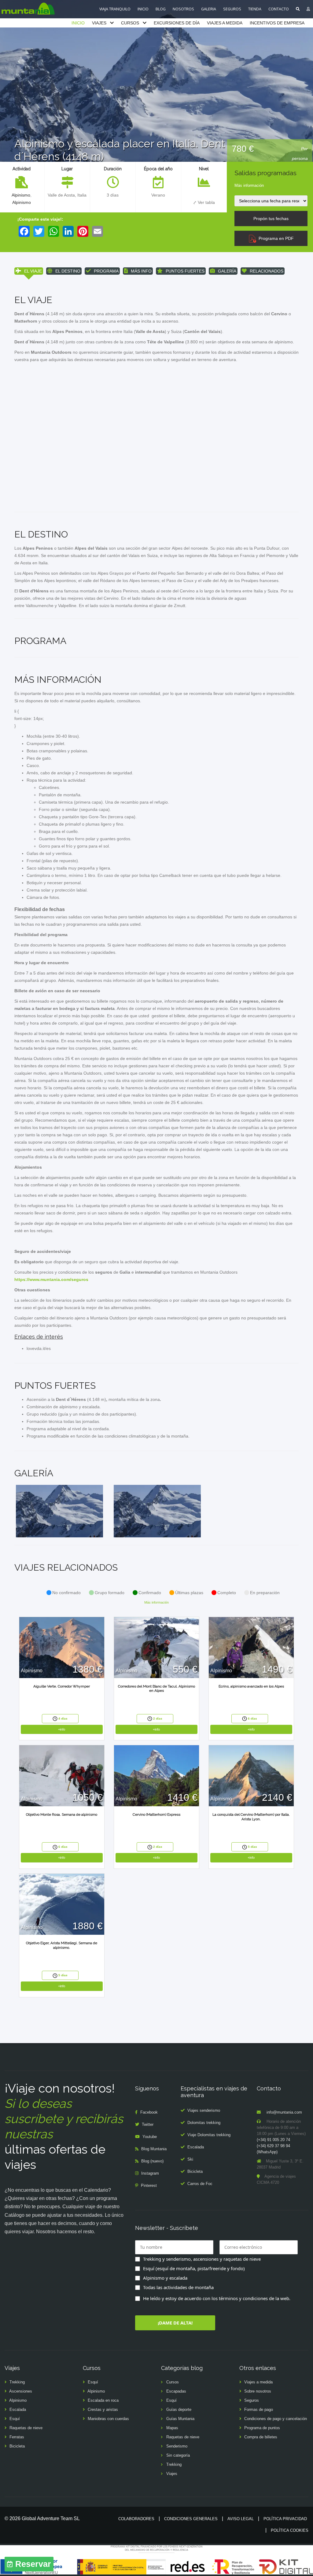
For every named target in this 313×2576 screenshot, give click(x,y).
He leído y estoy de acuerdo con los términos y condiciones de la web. (217, 2298)
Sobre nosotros (258, 2391)
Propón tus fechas (271, 219)
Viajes (172, 2474)
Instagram (150, 2173)
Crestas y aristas (103, 2410)
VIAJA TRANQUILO (115, 9)
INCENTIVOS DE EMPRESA (277, 23)
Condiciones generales (191, 2519)
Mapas (172, 2428)
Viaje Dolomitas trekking (209, 2135)
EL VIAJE (33, 271)
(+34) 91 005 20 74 (273, 2140)
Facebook (149, 2112)
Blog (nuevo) (152, 2161)
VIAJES (99, 23)
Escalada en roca (103, 2400)
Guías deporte (179, 2410)
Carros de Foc (200, 2184)
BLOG (161, 9)
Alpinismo (21, 195)
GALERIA (209, 9)
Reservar (33, 2564)
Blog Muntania (154, 2149)
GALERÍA (227, 271)
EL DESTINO (68, 271)
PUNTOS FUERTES (185, 271)
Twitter (148, 2124)
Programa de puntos (262, 2428)
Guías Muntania (180, 2419)
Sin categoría (178, 2455)
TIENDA (255, 9)
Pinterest (149, 2185)
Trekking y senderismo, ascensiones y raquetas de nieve (202, 2259)
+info (62, 1729)
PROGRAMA (106, 271)
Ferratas (17, 2437)
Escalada (196, 2147)
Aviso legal (241, 2519)
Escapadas (176, 2391)
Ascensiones (21, 2391)
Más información (249, 185)
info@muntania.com (284, 2112)
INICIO (143, 9)
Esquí (15, 2419)
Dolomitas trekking (204, 2123)
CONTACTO (279, 9)
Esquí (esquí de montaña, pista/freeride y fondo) (194, 2268)
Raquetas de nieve (26, 2428)
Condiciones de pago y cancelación (276, 2419)
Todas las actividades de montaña (178, 2287)
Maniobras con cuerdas (108, 2419)
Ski (190, 2159)
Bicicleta (195, 2171)
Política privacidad (285, 2519)
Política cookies (290, 2530)
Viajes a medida (258, 2382)
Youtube (150, 2137)
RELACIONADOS (267, 271)
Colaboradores (136, 2519)
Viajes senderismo (204, 2110)
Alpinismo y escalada (165, 2278)
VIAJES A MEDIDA (225, 23)
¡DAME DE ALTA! (175, 2323)
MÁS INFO (141, 271)
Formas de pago (259, 2410)
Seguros (252, 2400)
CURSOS (130, 23)
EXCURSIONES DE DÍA (177, 23)
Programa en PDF (275, 238)
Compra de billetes (261, 2437)
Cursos (173, 2382)
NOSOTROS (183, 9)
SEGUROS (232, 9)
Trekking (17, 2382)
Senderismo (177, 2446)
